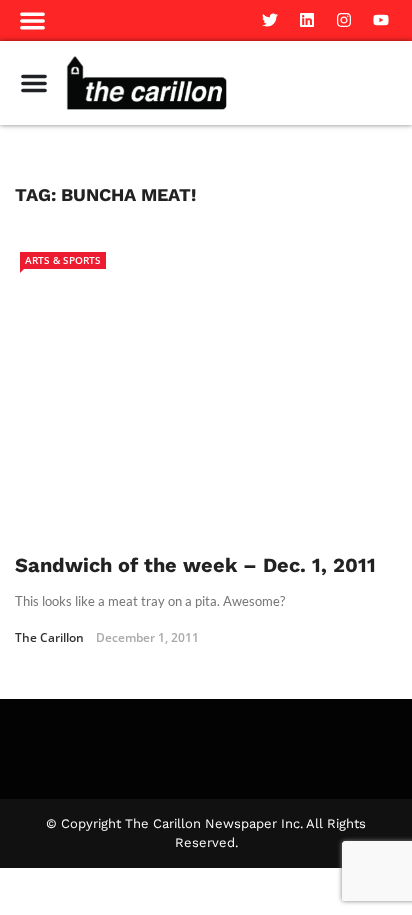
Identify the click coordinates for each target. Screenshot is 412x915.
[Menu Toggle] (34, 83)
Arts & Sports (63, 260)
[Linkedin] (307, 20)
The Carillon (49, 637)
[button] (33, 20)
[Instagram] (344, 20)
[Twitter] (270, 20)
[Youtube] (381, 20)
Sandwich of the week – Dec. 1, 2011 (195, 565)
